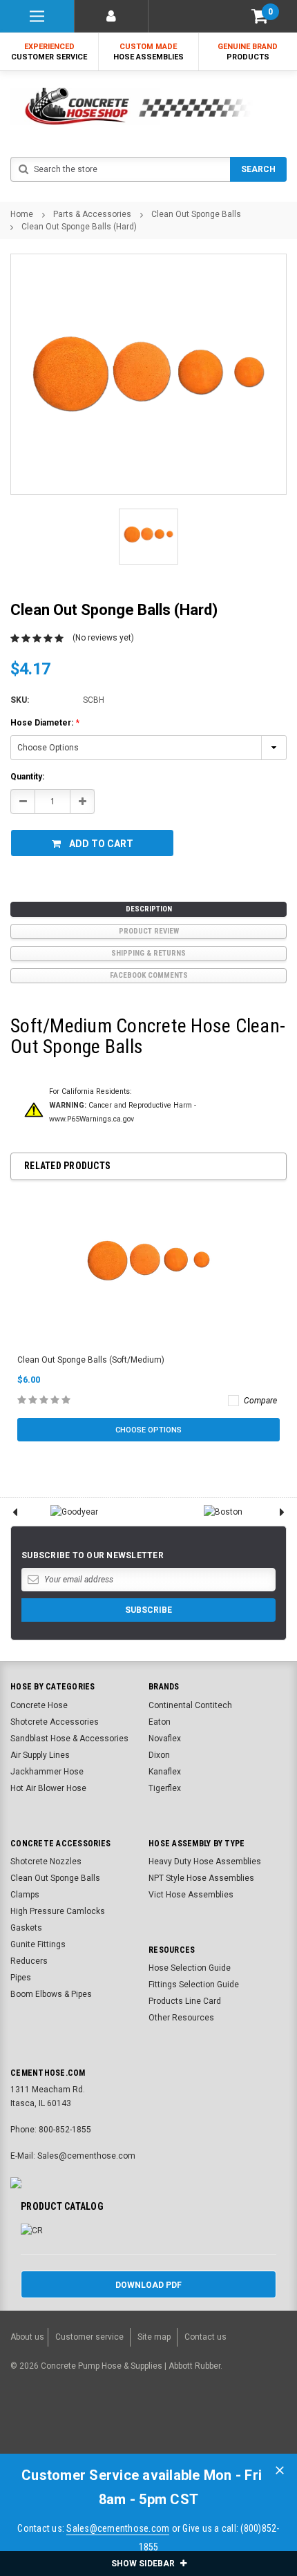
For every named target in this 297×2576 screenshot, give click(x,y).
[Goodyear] (74, 1512)
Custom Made (148, 52)
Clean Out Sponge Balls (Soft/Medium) (91, 1360)
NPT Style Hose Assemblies (201, 1878)
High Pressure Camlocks (58, 1911)
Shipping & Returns (148, 953)
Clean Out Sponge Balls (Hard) (79, 227)
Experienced (49, 52)
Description (149, 909)
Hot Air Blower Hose (48, 1788)
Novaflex (165, 1739)
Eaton (160, 1722)
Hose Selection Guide (190, 1968)
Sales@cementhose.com (118, 2528)
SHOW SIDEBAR (144, 2564)
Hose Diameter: (45, 723)
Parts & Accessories (92, 214)
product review (149, 931)
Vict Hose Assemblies (191, 1895)
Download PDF (148, 2285)
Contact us (205, 2337)
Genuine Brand (248, 52)
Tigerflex (165, 1788)
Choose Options (148, 1430)
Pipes (21, 1978)
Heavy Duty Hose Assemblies (205, 1862)
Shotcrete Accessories (55, 1722)
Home (22, 214)
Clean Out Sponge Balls (196, 214)
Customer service (89, 2337)
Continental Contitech (190, 1705)
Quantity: (27, 777)
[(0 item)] (260, 16)
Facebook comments (149, 975)
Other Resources (181, 2018)
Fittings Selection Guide (194, 1985)
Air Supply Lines (40, 1755)
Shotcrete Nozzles (46, 1862)
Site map (154, 2337)
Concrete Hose (39, 1705)
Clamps (25, 1895)
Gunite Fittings (38, 1944)
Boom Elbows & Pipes (51, 1994)
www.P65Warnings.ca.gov (92, 1119)
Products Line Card (185, 2001)
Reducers (29, 1961)
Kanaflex (165, 1772)
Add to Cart (101, 844)
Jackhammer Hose (47, 1772)
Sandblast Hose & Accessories (69, 1739)
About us (27, 2337)
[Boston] (223, 1512)
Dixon (159, 1755)
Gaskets (26, 1928)
